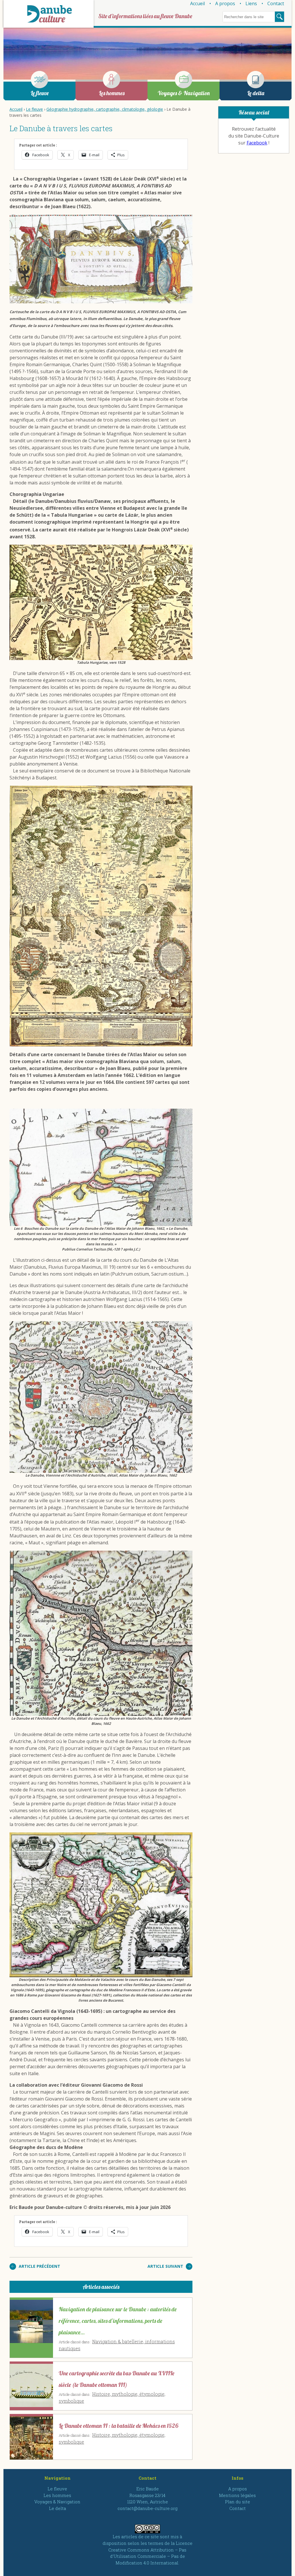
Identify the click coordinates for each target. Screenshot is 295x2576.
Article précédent (39, 2266)
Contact (276, 3)
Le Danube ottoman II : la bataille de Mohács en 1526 (119, 2426)
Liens (251, 3)
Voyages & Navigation (184, 93)
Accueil (197, 3)
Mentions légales (237, 2495)
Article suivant (165, 2266)
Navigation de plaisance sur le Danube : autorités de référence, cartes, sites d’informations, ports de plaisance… (118, 2321)
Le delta (256, 93)
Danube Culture (49, 14)
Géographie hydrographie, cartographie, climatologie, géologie (105, 109)
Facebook (257, 143)
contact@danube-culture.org (147, 2508)
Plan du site (238, 2502)
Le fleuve (40, 93)
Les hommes (112, 93)
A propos (225, 3)
